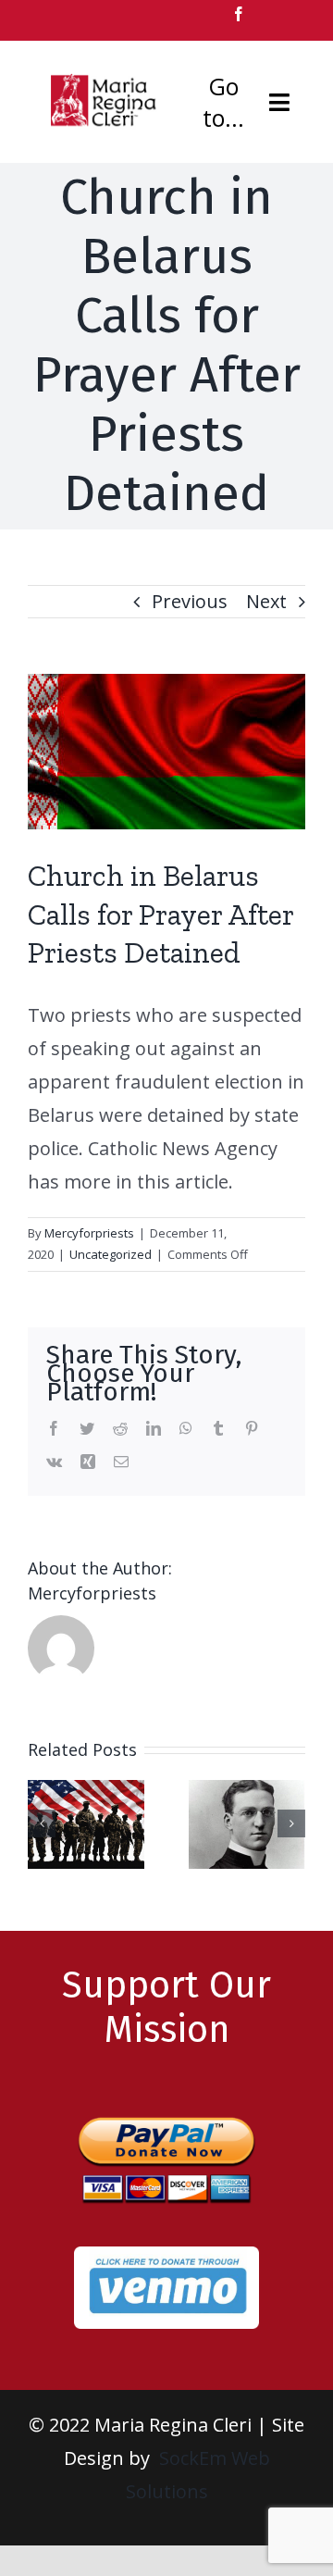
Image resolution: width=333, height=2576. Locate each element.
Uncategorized (111, 1254)
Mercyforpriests (89, 1233)
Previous (190, 601)
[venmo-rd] (166, 2255)
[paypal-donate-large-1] (166, 2108)
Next (266, 601)
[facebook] (239, 14)
